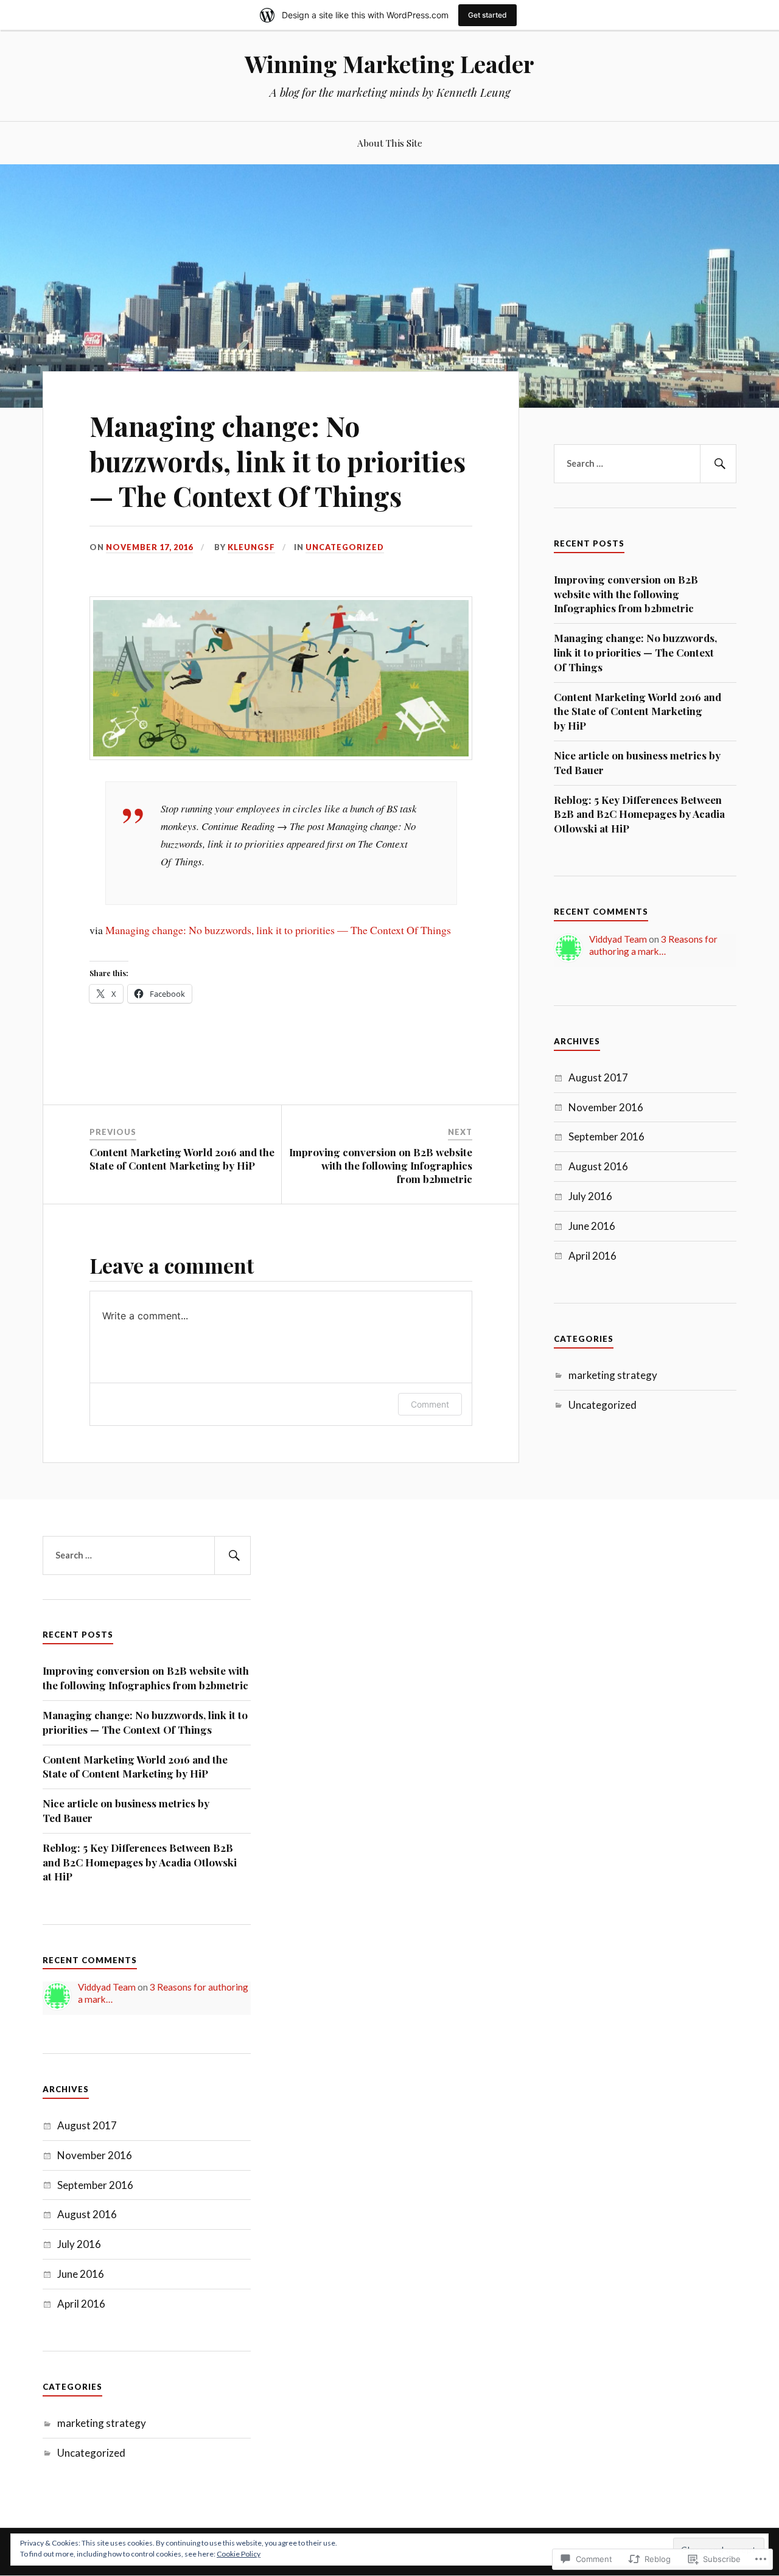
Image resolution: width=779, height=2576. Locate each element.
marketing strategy (613, 1375)
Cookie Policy (239, 2554)
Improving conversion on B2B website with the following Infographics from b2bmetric (626, 594)
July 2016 (590, 1196)
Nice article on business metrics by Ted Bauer (637, 763)
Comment (430, 1404)
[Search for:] (645, 464)
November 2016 (606, 1107)
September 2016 (606, 1136)
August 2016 (598, 1166)
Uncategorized (345, 547)
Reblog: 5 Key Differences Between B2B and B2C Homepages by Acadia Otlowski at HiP (639, 814)
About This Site (390, 143)
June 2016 (592, 1226)
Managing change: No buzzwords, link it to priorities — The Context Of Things (278, 930)
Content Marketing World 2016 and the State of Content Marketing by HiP (638, 711)
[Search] (718, 464)
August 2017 (598, 1077)
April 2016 (592, 1256)
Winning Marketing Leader (389, 64)
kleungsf (251, 547)
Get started (487, 15)
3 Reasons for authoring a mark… (653, 945)
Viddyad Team (618, 939)
